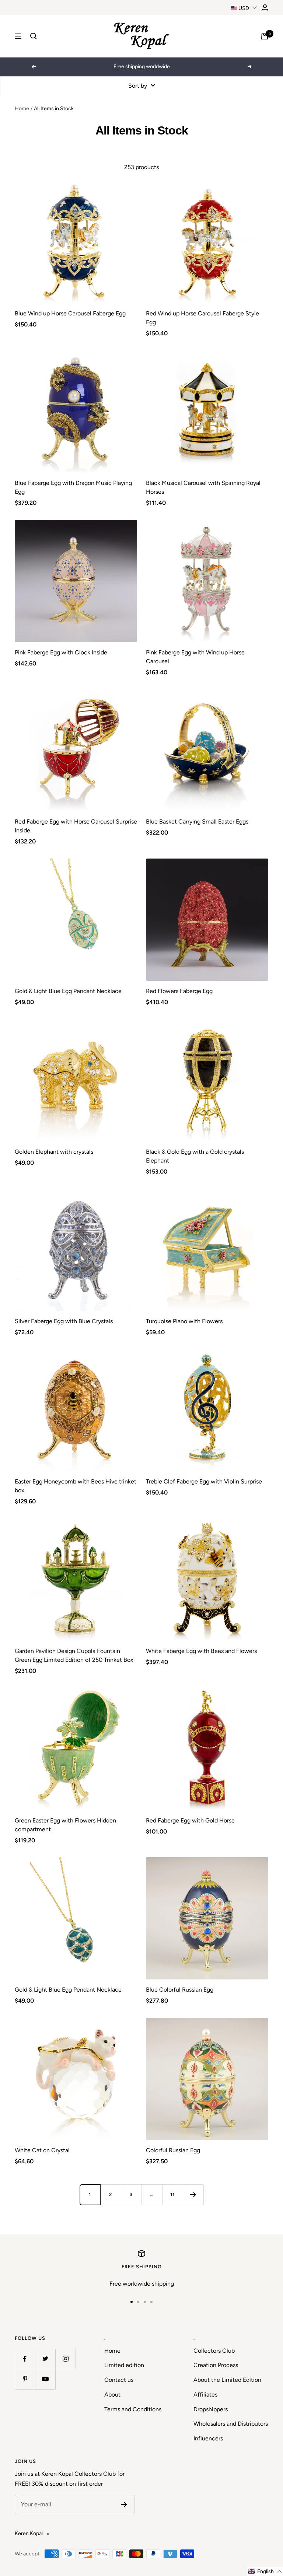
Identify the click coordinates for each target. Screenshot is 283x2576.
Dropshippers (211, 2409)
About (112, 2395)
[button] (265, 2571)
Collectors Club (214, 2351)
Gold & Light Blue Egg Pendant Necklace (68, 991)
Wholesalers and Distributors (231, 2424)
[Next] (193, 2195)
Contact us (119, 2380)
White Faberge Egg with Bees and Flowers (201, 1651)
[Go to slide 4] (151, 2302)
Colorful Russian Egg (173, 2150)
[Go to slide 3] (145, 2302)
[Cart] (265, 36)
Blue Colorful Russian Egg (180, 1990)
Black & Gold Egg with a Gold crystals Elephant (195, 1156)
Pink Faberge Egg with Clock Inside (61, 652)
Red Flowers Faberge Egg (179, 991)
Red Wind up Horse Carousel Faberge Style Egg (202, 318)
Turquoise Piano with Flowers (184, 1321)
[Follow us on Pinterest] (25, 2379)
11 (172, 2194)
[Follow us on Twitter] (45, 2359)
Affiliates (205, 2395)
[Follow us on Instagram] (65, 2359)
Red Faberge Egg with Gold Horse (190, 1820)
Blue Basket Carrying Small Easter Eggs (197, 822)
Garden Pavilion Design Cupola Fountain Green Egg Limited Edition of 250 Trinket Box (74, 1655)
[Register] (124, 2505)
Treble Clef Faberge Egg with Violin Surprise (204, 1481)
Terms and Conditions (133, 2409)
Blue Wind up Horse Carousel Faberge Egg (70, 313)
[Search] (34, 36)
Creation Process (216, 2365)
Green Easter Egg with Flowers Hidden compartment (65, 1825)
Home (22, 109)
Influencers (208, 2438)
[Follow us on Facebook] (25, 2359)
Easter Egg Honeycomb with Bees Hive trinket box (76, 1486)
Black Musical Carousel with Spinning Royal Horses (203, 487)
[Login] (265, 8)
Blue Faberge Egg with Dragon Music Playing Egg (73, 487)
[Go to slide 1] (132, 2302)
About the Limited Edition (227, 2380)
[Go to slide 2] (138, 2302)
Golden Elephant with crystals (54, 1152)
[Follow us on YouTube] (45, 2379)
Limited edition (124, 2365)
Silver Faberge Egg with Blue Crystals (64, 1321)
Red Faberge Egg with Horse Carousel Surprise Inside (76, 826)
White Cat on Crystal (42, 2150)
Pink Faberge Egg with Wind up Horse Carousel (195, 657)
